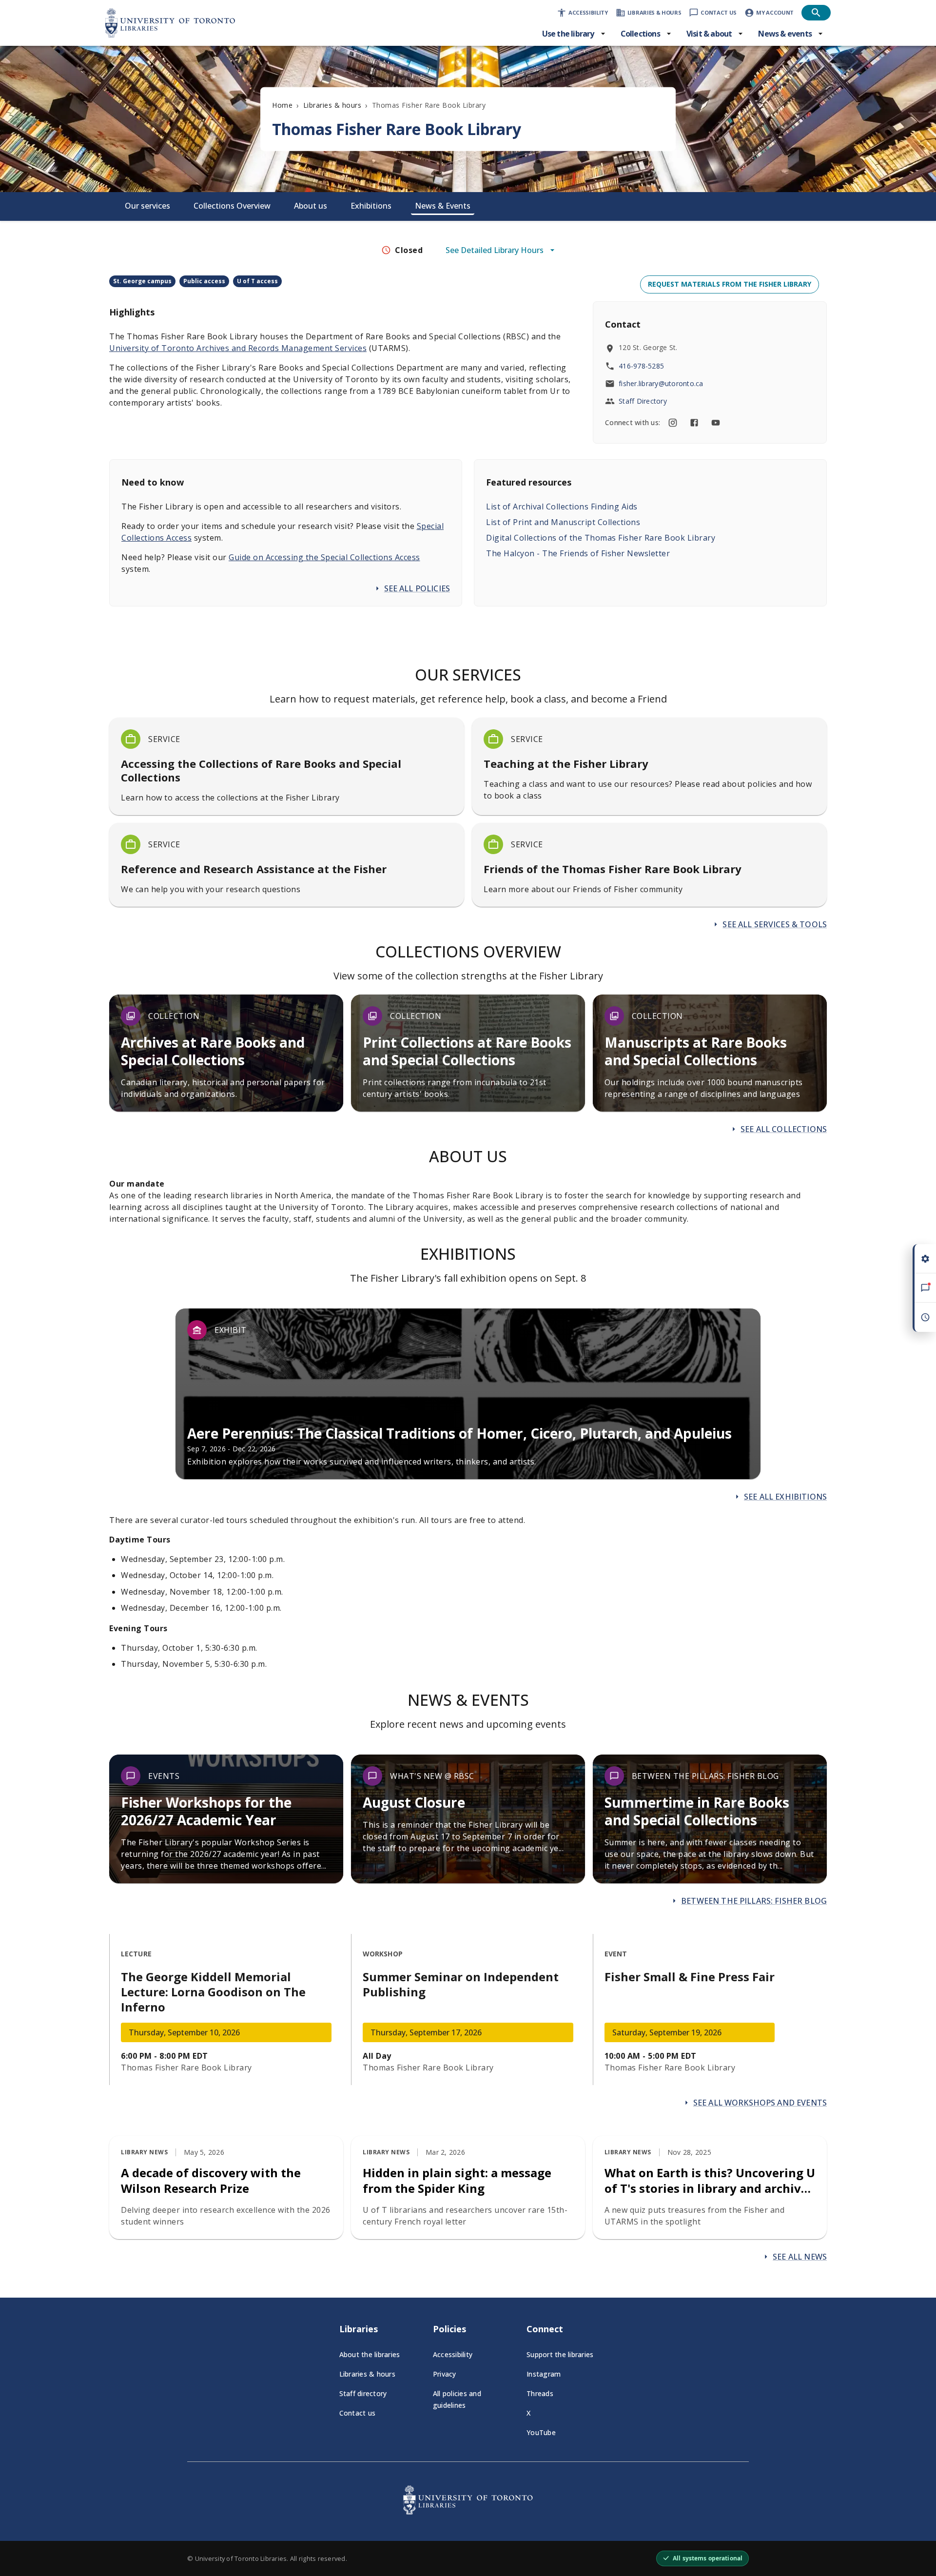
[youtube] (716, 423)
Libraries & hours (332, 105)
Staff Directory (643, 401)
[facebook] (694, 423)
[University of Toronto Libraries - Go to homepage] (468, 2512)
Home (282, 105)
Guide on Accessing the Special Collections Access (324, 557)
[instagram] (673, 423)
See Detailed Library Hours (495, 250)
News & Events (443, 206)
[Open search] (816, 13)
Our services (147, 206)
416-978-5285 (641, 366)
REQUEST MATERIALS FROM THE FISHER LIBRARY (730, 284)
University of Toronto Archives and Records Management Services (238, 348)
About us (311, 206)
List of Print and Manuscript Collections (563, 522)
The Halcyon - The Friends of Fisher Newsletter (578, 553)
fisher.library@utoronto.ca (661, 383)
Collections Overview (232, 206)
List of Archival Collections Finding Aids (562, 507)
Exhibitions (371, 206)
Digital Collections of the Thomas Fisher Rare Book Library (601, 538)
